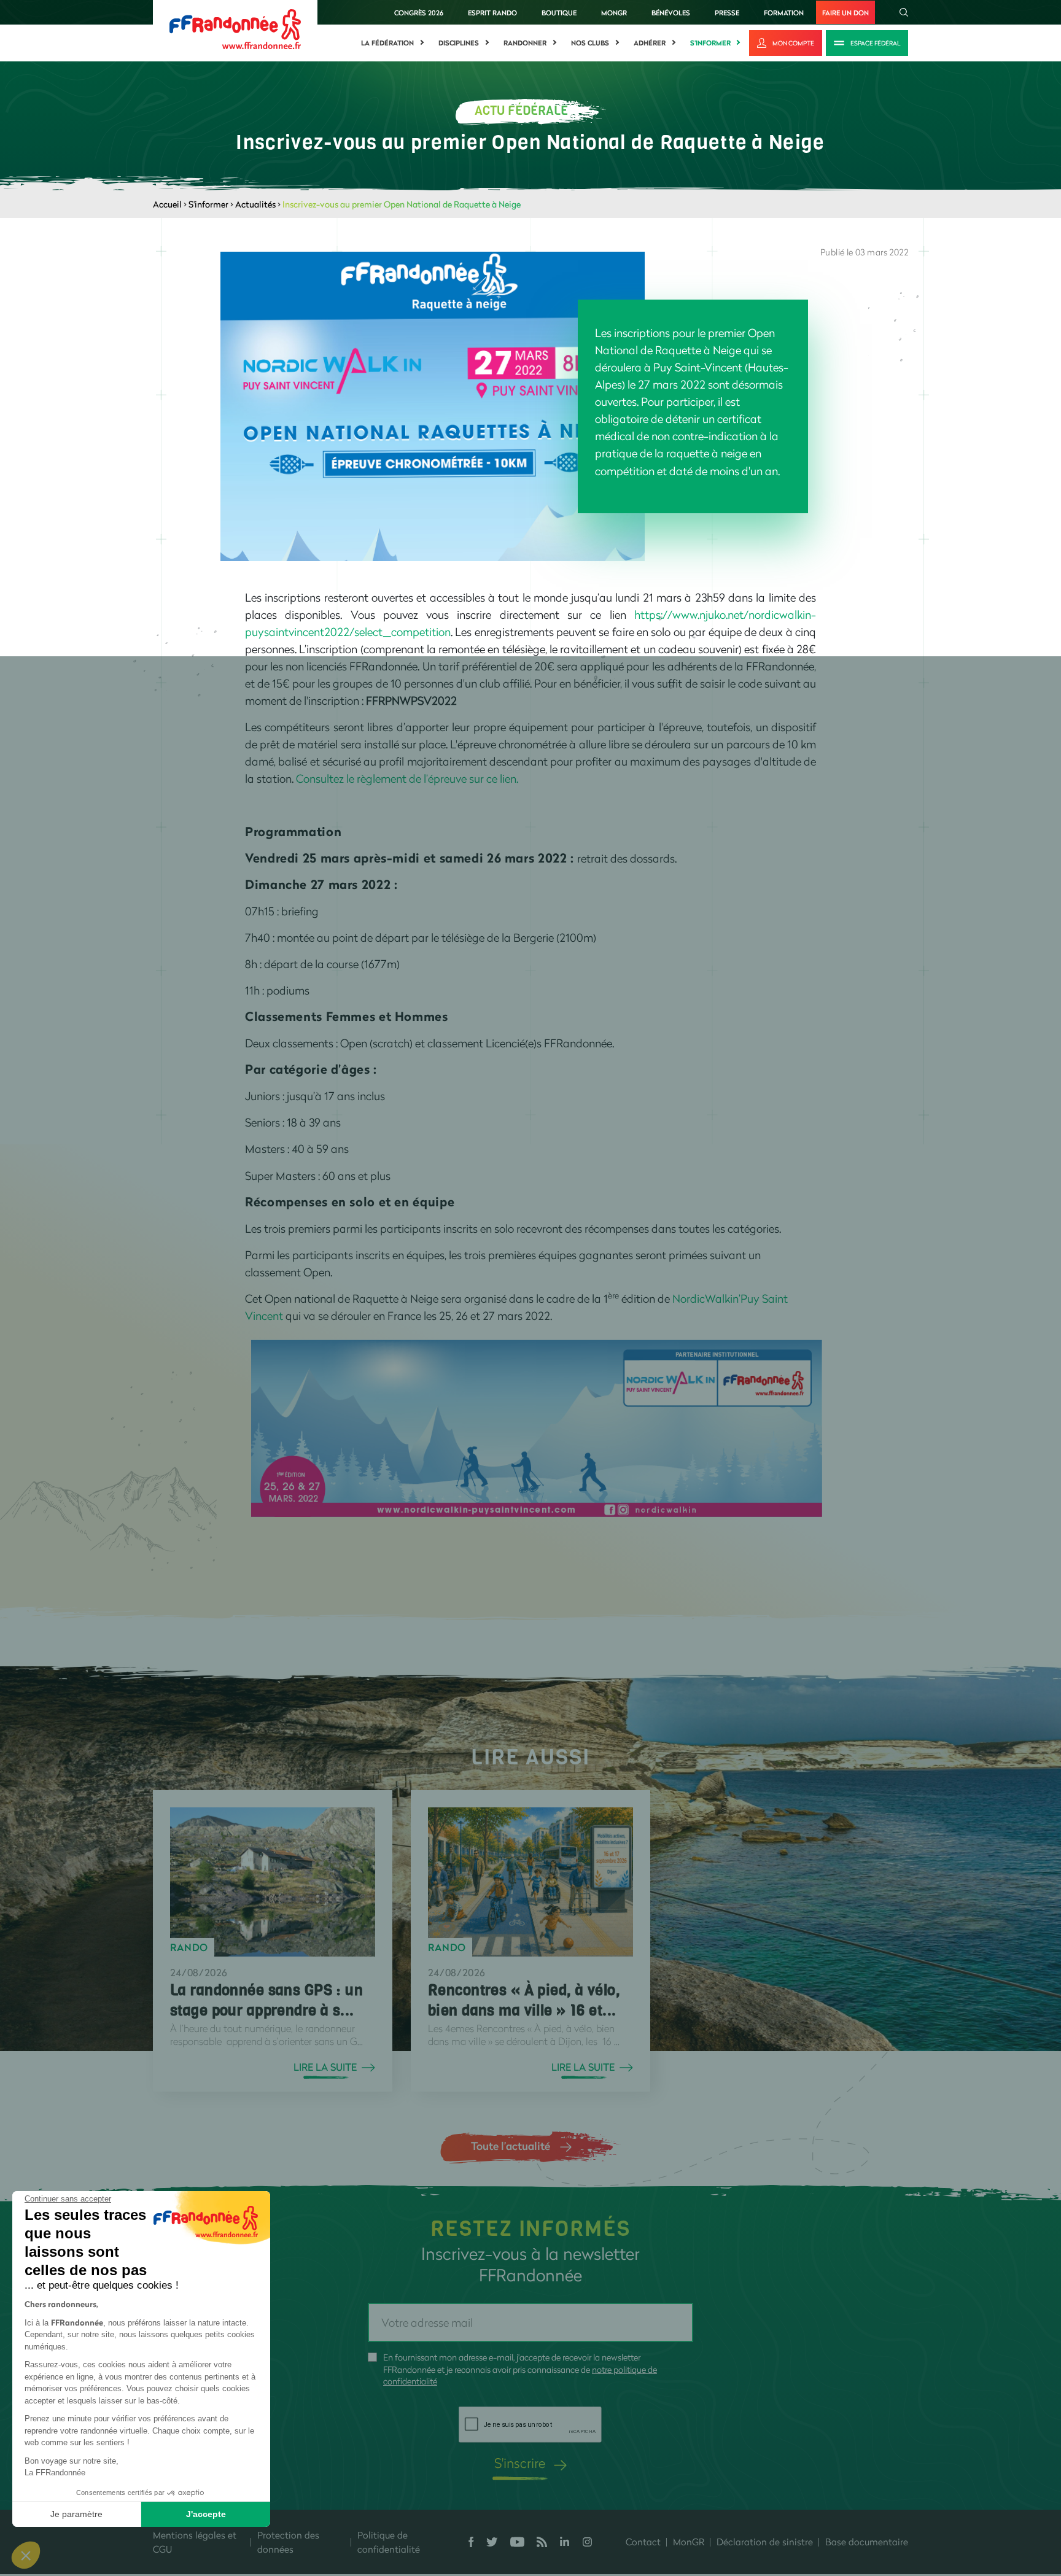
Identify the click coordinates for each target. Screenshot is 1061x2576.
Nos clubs (590, 43)
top (685, 2493)
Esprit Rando (492, 13)
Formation (784, 13)
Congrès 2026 (419, 13)
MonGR (614, 13)
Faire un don (845, 13)
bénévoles (671, 13)
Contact (643, 2542)
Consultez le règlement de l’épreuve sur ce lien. (407, 778)
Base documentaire (867, 2542)
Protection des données (288, 2542)
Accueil (167, 204)
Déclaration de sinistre (765, 2542)
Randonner (525, 43)
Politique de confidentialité (389, 2542)
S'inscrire (520, 2463)
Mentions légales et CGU (195, 2542)
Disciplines (459, 43)
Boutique (559, 13)
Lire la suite (325, 2067)
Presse (727, 13)
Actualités (255, 204)
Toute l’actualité (511, 2146)
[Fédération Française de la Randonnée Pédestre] (235, 28)
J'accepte (206, 2514)
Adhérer (650, 43)
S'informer (710, 43)
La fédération (387, 43)
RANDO (189, 1947)
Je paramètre (76, 2514)
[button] (26, 2555)
